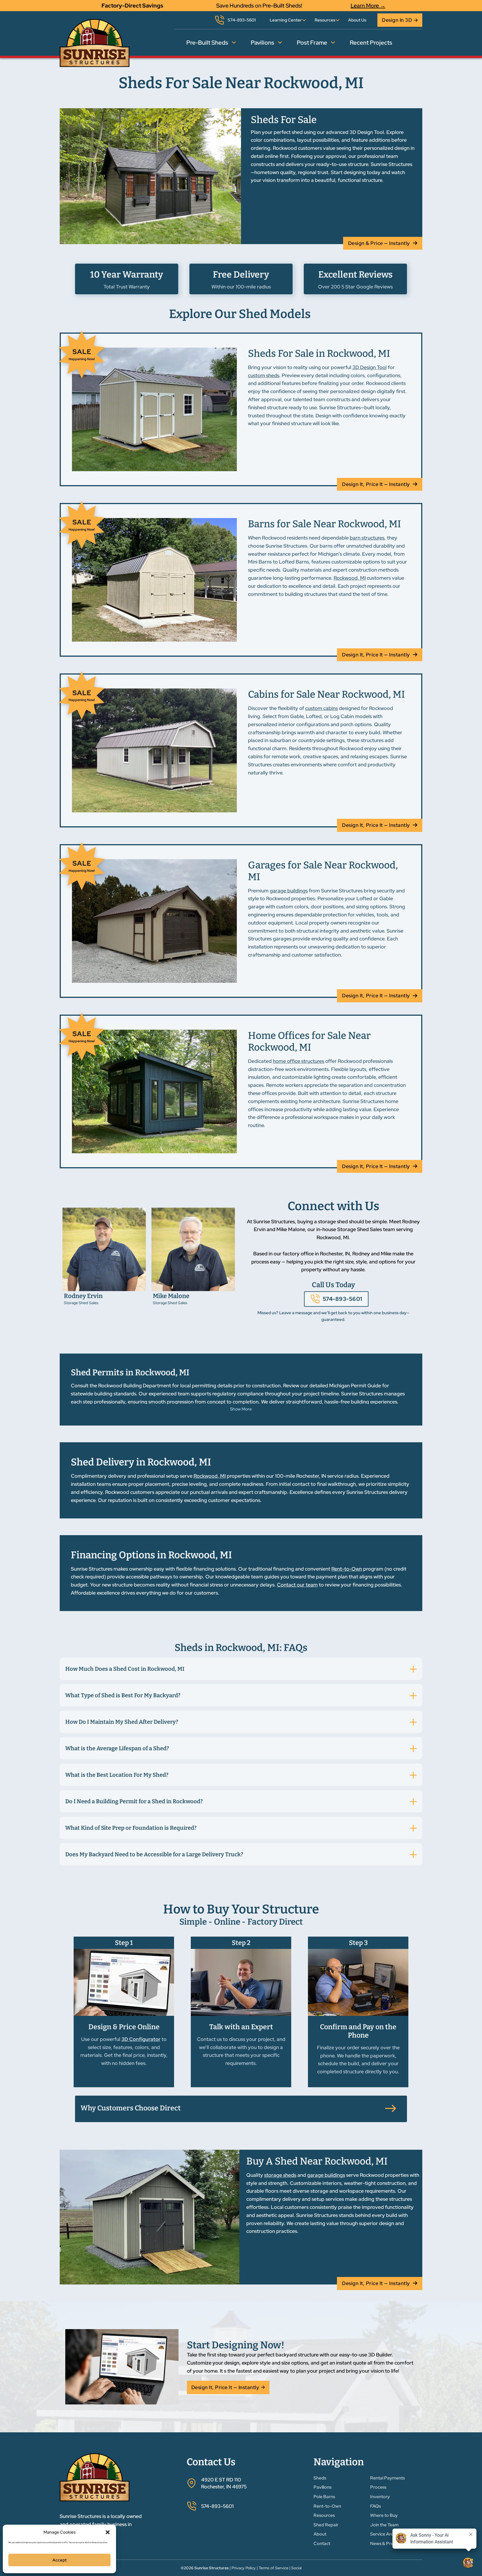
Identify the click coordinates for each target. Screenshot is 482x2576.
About (320, 2534)
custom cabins (321, 708)
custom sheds (264, 375)
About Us (357, 20)
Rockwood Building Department (135, 1385)
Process (378, 2487)
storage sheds (280, 2175)
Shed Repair (326, 2525)
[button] (108, 2532)
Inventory (380, 2497)
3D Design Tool (369, 367)
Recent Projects (371, 43)
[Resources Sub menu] (338, 20)
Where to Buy (384, 2515)
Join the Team (384, 2525)
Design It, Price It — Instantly (376, 484)
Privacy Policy (244, 2568)
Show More (241, 1409)
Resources (325, 20)
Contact (322, 2544)
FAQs (375, 2506)
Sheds (320, 2478)
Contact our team (297, 1585)
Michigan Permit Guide (355, 1385)
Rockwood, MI (350, 578)
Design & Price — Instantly (379, 243)
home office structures (298, 1061)
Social (296, 2568)
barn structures (367, 538)
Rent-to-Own (347, 1569)
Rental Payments (387, 2478)
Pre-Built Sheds (207, 43)
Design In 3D (397, 20)
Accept (60, 2560)
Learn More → (368, 6)
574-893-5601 (343, 1299)
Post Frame (312, 43)
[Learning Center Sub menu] (304, 20)
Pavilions (262, 43)
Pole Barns (324, 2497)
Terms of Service (273, 2568)
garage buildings (289, 891)
